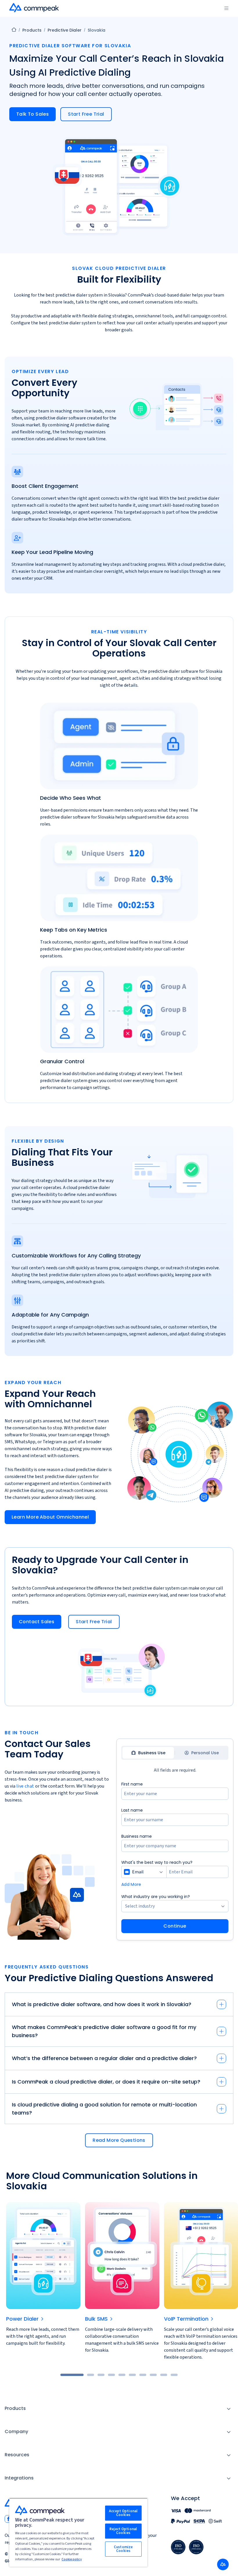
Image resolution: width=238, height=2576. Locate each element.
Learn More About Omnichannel (50, 1517)
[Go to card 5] (122, 2375)
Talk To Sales (33, 114)
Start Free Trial (86, 114)
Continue (175, 1926)
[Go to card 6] (132, 2375)
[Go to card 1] (72, 2375)
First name (132, 1784)
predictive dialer (65, 30)
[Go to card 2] (91, 2375)
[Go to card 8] (153, 2375)
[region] (78, 2532)
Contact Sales (37, 1622)
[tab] (148, 1753)
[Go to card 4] (111, 2375)
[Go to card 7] (143, 2375)
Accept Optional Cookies (123, 2513)
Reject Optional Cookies (123, 2531)
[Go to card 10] (174, 2375)
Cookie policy (72, 2559)
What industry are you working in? (156, 1897)
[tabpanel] (175, 1857)
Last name (132, 1810)
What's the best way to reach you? (157, 1862)
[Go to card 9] (164, 2375)
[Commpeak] (35, 8)
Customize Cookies (123, 2549)
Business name (137, 1836)
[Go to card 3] (101, 2375)
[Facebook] (8, 2519)
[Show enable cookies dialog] (223, 2564)
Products (32, 30)
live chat (25, 1786)
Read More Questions (119, 2140)
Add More (131, 1884)
